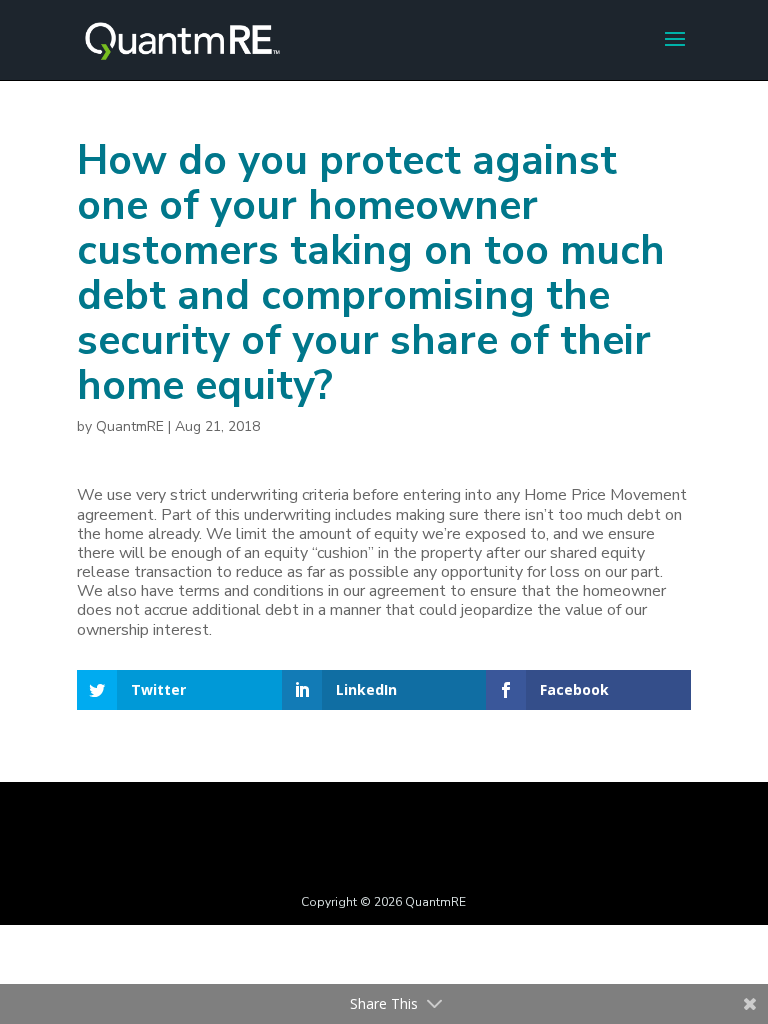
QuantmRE (130, 426)
